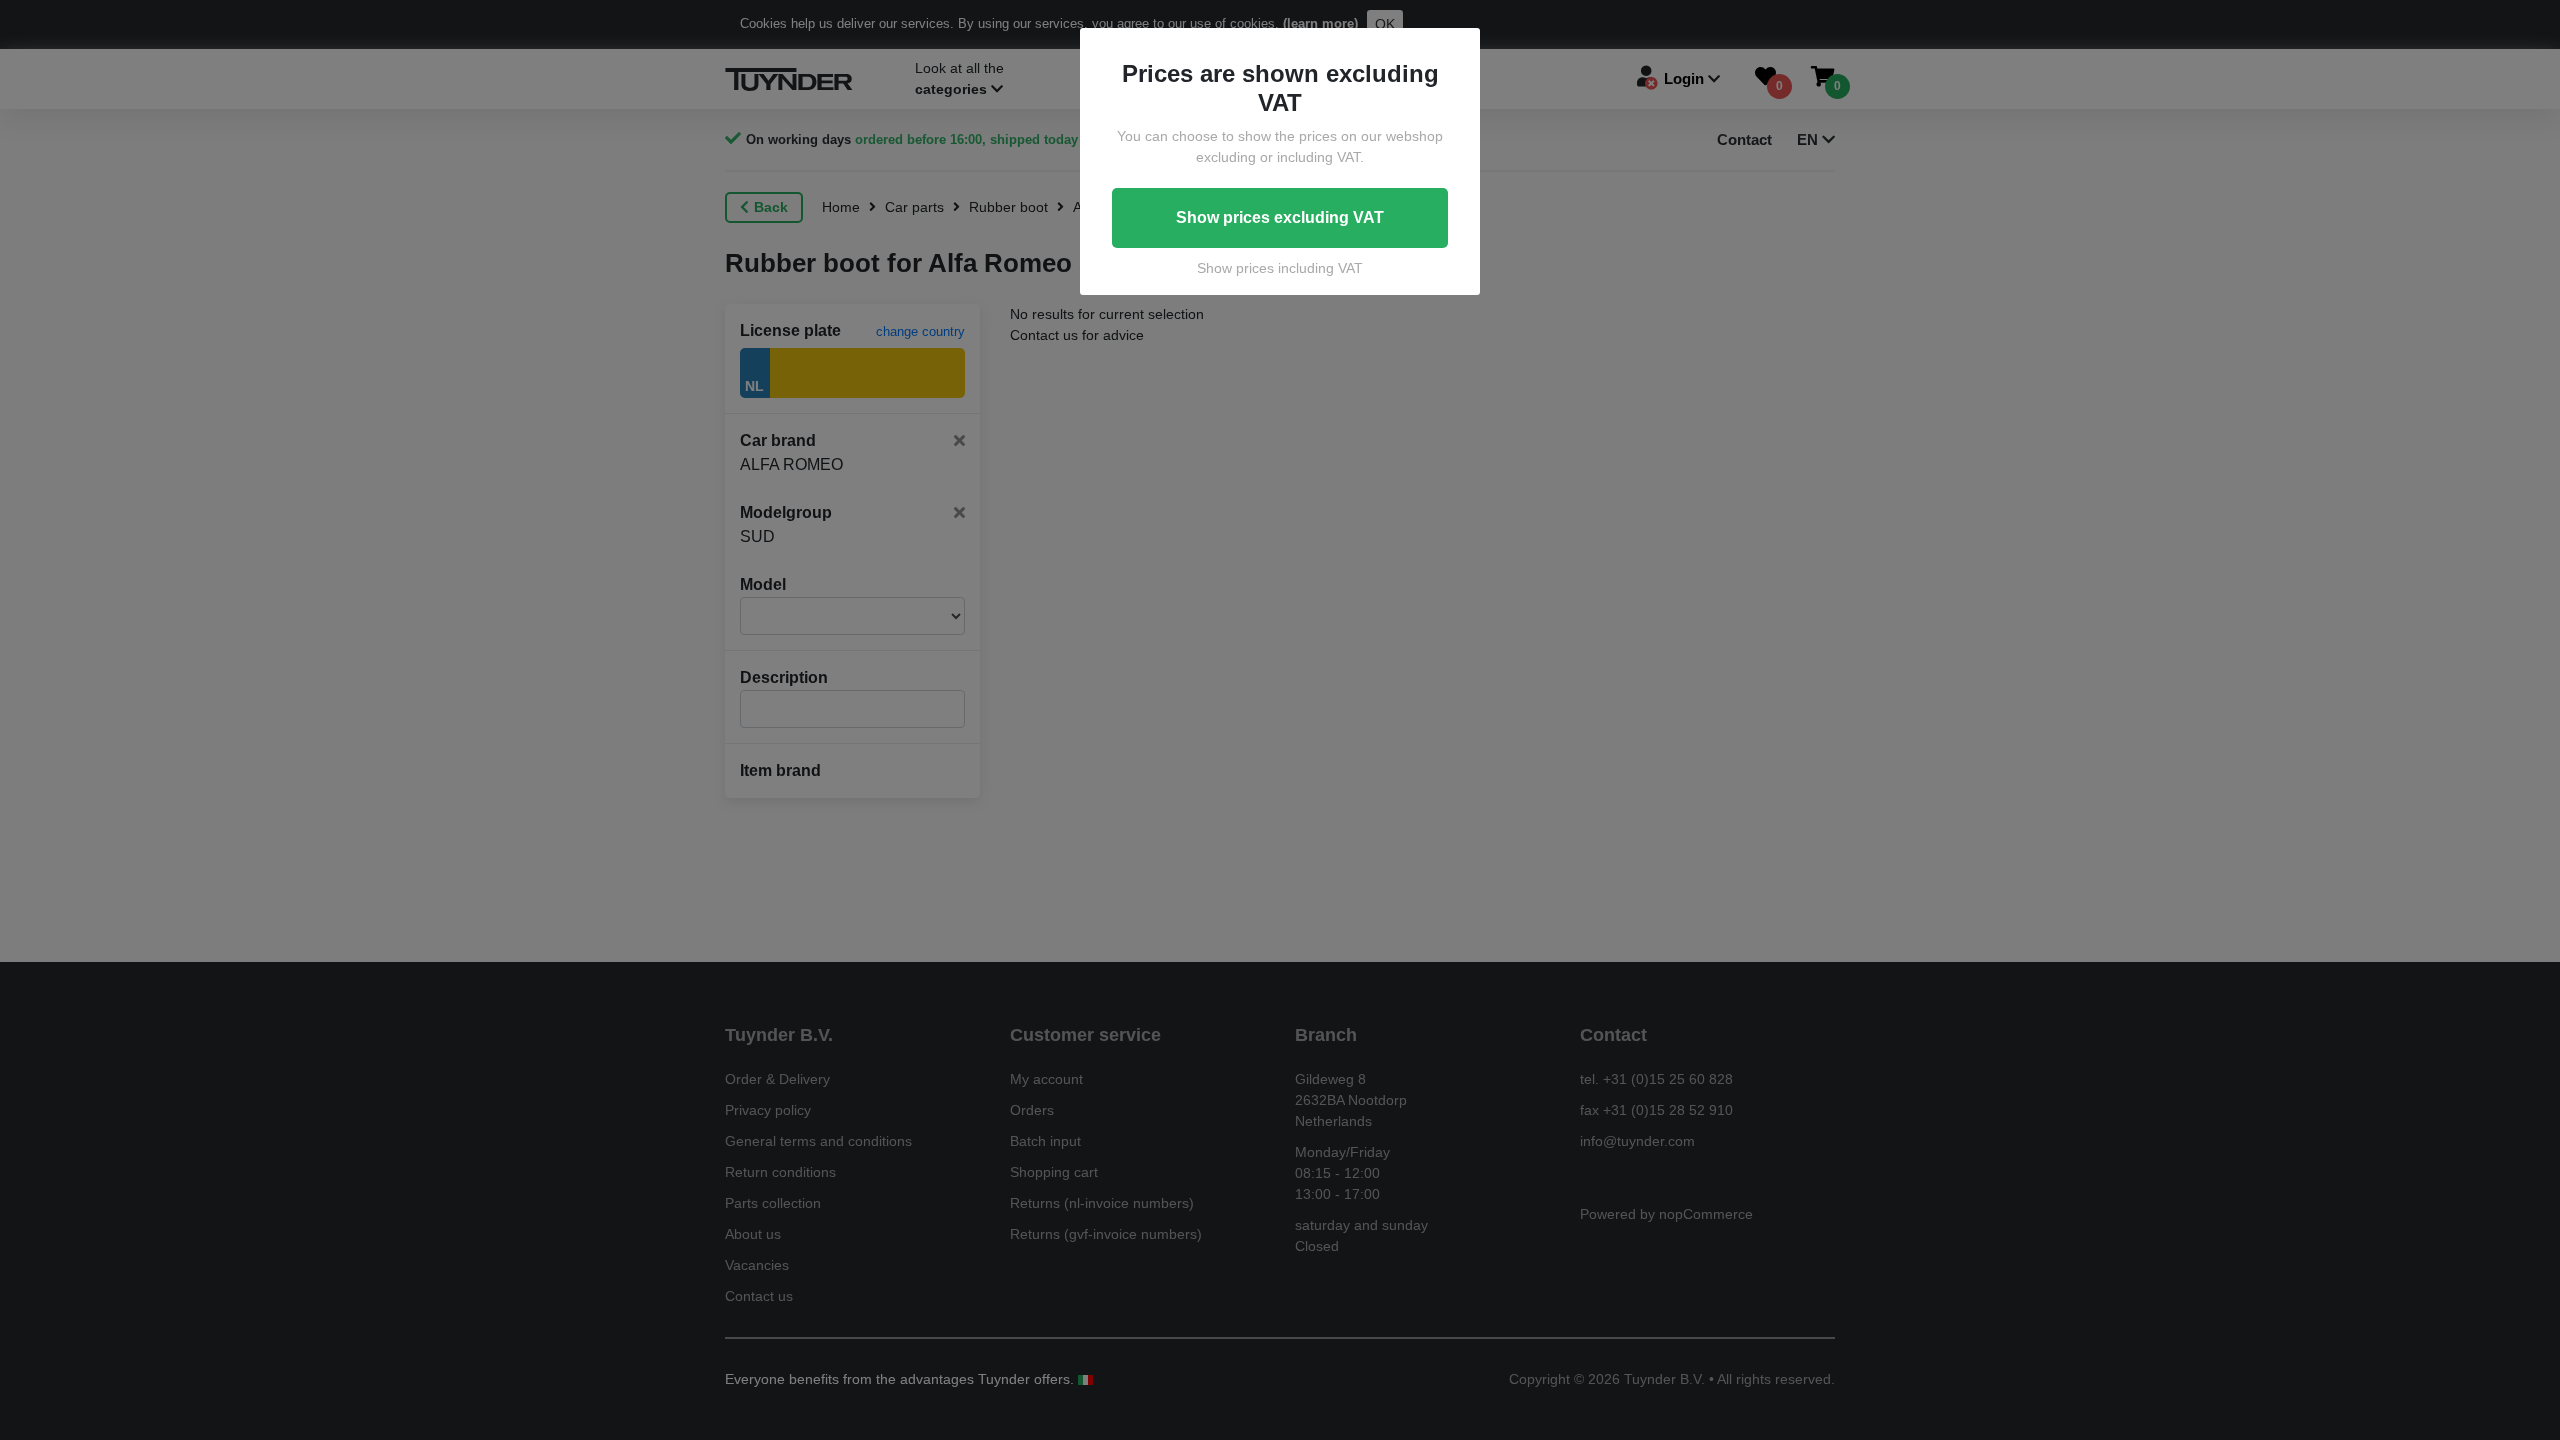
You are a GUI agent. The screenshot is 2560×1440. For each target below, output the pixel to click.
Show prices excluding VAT (1280, 217)
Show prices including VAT (1280, 268)
